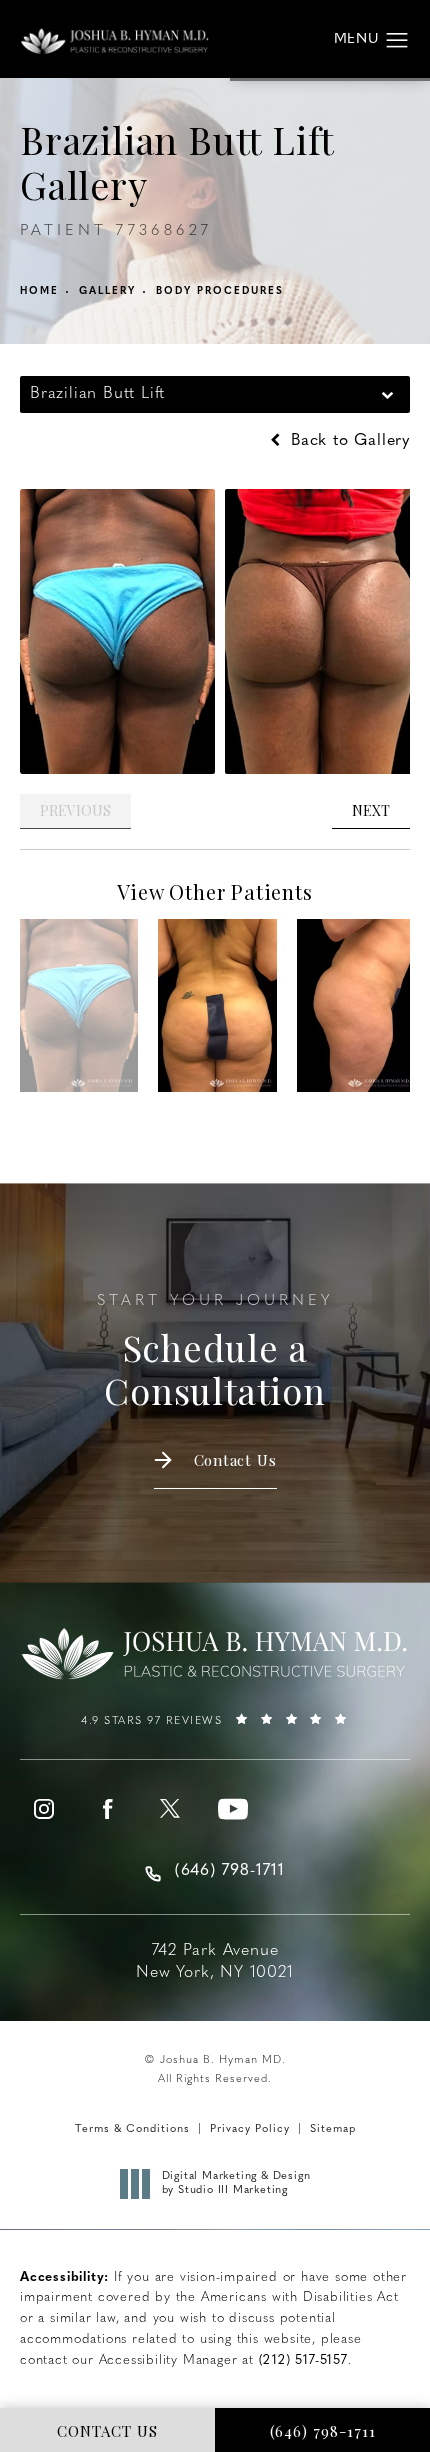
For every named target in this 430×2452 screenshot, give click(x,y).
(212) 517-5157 (303, 2360)
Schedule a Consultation (215, 1353)
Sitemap (333, 2129)
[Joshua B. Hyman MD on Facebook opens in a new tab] (107, 1809)
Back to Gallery (347, 441)
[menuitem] (44, 1809)
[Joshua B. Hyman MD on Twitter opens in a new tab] (170, 1809)
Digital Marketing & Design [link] (236, 2183)
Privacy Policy (250, 2129)
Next (371, 810)
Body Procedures (220, 291)
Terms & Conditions (132, 2129)
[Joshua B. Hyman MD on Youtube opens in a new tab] (233, 1809)
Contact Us (235, 1460)
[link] (215, 1728)
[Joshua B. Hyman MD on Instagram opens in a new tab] (44, 1809)
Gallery (107, 291)
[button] (397, 41)
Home (39, 291)
